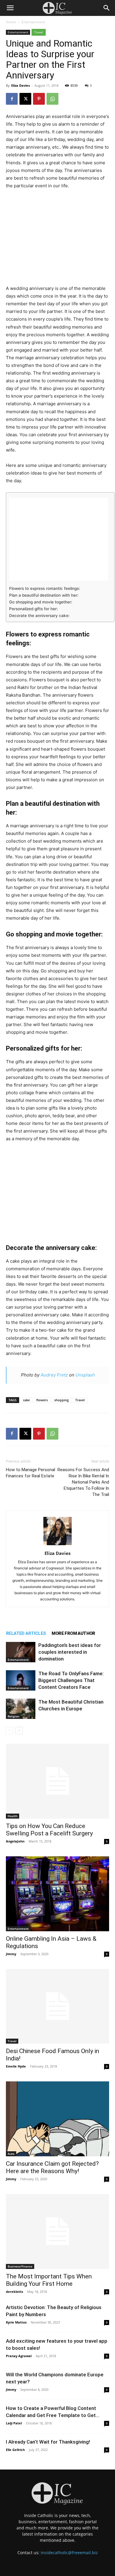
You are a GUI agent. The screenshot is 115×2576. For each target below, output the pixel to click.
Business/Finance (20, 2266)
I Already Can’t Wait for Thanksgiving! (48, 2442)
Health (13, 1816)
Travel (39, 32)
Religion (13, 1716)
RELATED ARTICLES (26, 1633)
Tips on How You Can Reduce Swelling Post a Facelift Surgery (49, 1830)
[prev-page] (10, 1731)
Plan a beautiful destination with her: (44, 595)
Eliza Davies (20, 85)
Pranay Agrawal (19, 2356)
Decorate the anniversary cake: (39, 616)
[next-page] (19, 1731)
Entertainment (33, 22)
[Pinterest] (39, 99)
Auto (11, 2154)
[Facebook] (12, 99)
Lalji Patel (14, 2423)
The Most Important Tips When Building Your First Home (49, 2280)
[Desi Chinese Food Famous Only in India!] (57, 2006)
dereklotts (14, 2292)
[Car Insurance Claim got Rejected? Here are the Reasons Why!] (57, 2119)
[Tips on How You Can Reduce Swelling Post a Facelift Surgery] (57, 1781)
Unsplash (85, 1375)
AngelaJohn (15, 1841)
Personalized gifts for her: (33, 609)
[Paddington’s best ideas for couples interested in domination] (21, 1652)
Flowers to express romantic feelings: (45, 588)
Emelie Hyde (16, 2066)
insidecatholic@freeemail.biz (69, 2553)
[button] (10, 8)
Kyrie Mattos (16, 2322)
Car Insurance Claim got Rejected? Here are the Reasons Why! (52, 2167)
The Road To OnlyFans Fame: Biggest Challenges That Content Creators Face (71, 1680)
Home (11, 22)
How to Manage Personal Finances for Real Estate (31, 1473)
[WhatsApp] (52, 99)
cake (26, 1400)
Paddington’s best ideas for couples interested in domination (70, 1652)
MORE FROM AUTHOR (73, 1633)
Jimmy (11, 1954)
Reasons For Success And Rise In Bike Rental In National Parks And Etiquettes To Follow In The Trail (83, 1482)
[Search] (107, 8)
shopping (61, 1400)
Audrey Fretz (54, 1375)
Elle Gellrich (15, 2450)
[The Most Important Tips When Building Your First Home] (57, 2232)
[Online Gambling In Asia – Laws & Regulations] (57, 1894)
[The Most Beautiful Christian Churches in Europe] (21, 1709)
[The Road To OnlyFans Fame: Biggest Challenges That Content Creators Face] (21, 1680)
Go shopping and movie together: (41, 602)
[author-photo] (57, 1545)
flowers (42, 1400)
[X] (25, 99)
